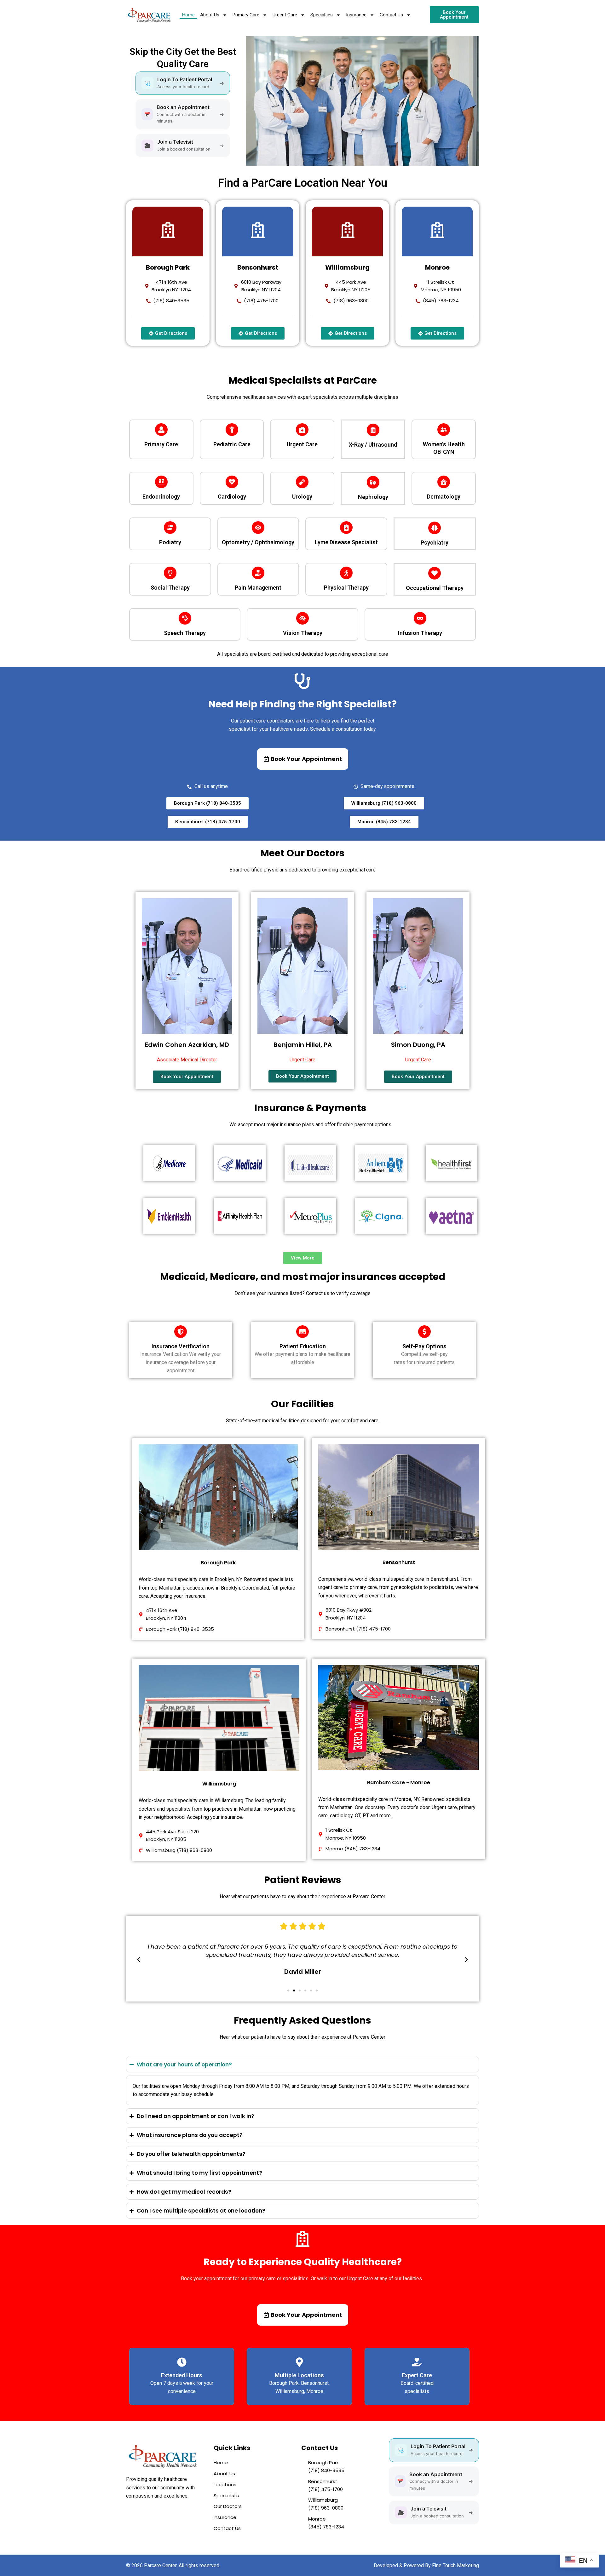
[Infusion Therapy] (420, 618)
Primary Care (246, 15)
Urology (302, 497)
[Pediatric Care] (232, 430)
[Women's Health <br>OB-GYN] (444, 430)
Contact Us (391, 15)
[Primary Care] (161, 430)
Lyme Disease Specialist (346, 542)
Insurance (356, 15)
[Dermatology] (444, 482)
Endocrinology (161, 497)
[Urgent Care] (302, 430)
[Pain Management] (258, 573)
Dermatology (444, 497)
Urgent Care (285, 15)
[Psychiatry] (435, 528)
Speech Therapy (185, 633)
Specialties (322, 15)
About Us (210, 15)
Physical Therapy (346, 588)
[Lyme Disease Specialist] (346, 528)
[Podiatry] (170, 528)
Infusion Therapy (420, 633)
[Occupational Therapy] (435, 573)
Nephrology (373, 497)
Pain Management (258, 588)
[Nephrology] (373, 482)
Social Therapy (170, 588)
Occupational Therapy (435, 588)
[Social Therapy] (170, 573)
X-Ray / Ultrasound (373, 445)
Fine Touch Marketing (455, 2565)
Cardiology (232, 497)
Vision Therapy (303, 633)
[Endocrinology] (161, 482)
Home (188, 15)
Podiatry (170, 542)
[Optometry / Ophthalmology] (258, 528)
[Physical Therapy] (346, 573)
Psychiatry (435, 543)
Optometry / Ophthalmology (258, 542)
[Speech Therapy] (185, 618)
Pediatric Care (232, 444)
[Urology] (302, 482)
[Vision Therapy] (302, 618)
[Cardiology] (232, 482)
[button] (139, 1960)
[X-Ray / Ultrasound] (373, 430)
